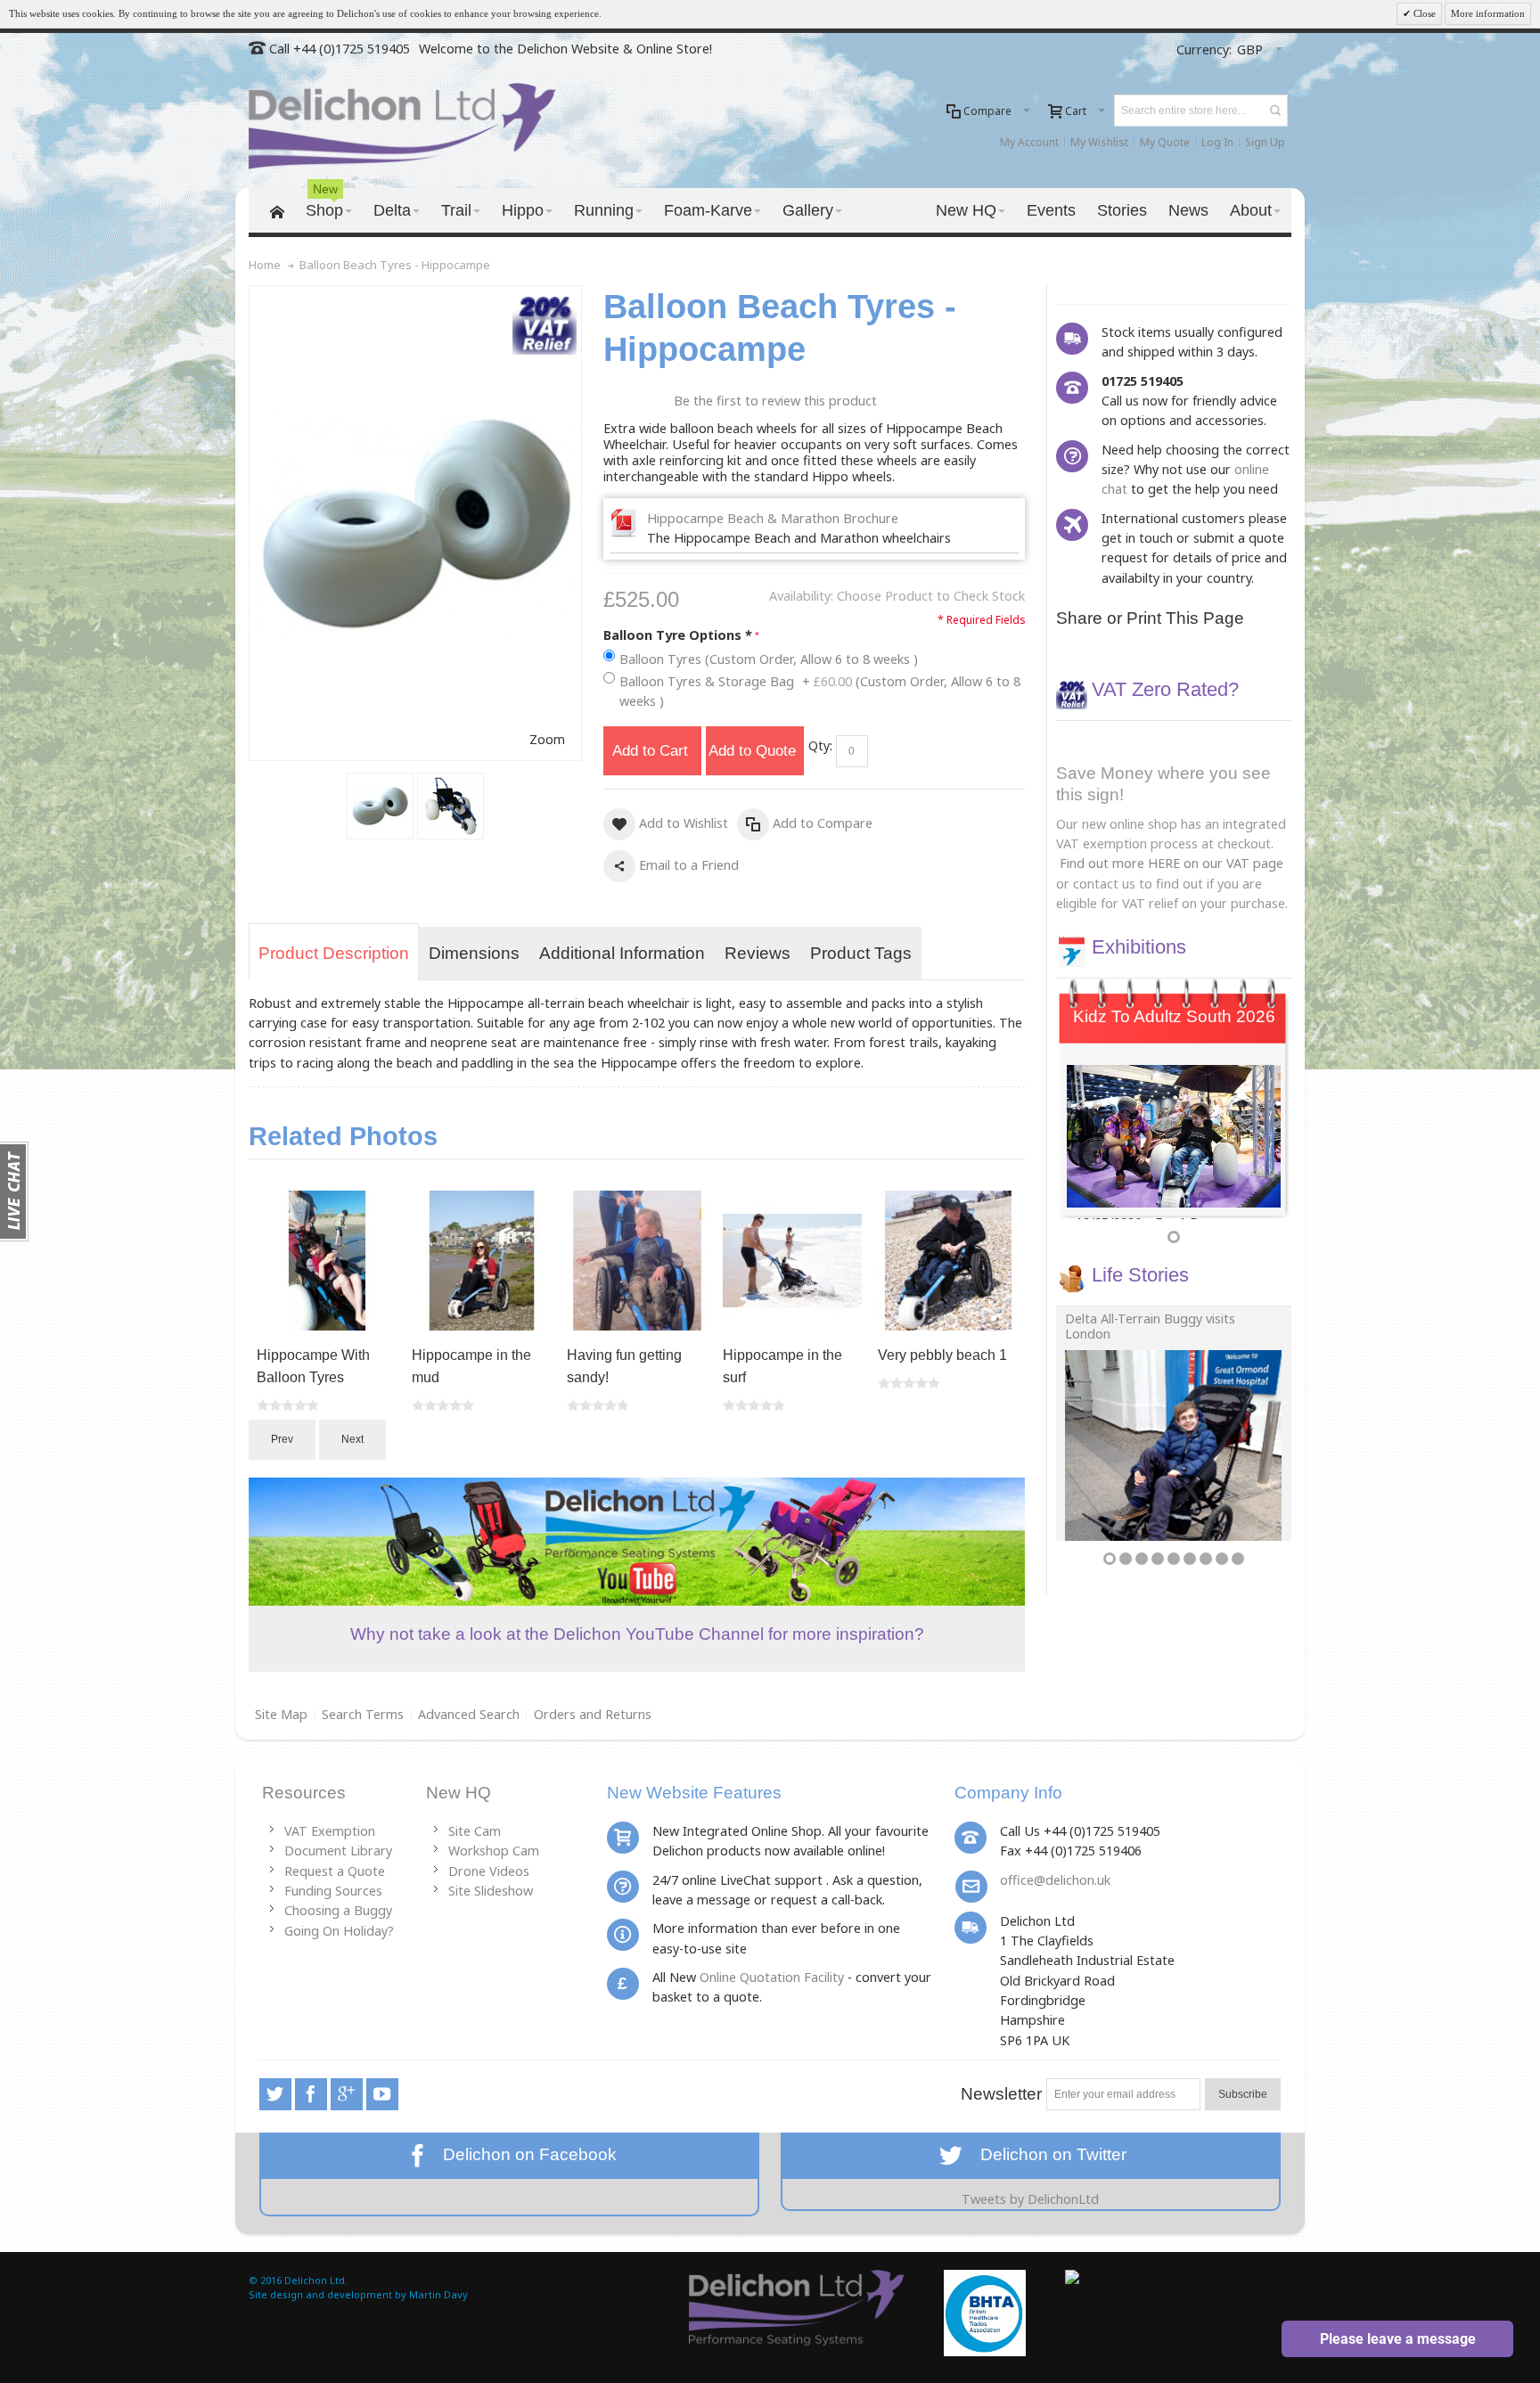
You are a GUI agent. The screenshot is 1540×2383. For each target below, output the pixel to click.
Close (1423, 13)
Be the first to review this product (775, 401)
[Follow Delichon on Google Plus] (348, 2094)
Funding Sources (333, 1891)
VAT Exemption (330, 1831)
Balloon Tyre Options (678, 635)
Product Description (334, 953)
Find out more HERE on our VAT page (1171, 863)
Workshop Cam (494, 1851)
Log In (1217, 142)
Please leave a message (1398, 2339)
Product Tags (861, 953)
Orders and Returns (593, 1714)
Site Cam (475, 1831)
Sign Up (1265, 142)
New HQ (459, 1793)
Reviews (758, 953)
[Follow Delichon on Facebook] (313, 2094)
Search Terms (363, 1714)
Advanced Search (469, 1714)
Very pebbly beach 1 (942, 1355)
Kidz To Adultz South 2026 (1174, 1016)
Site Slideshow (491, 1891)
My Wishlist (1099, 142)
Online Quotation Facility (772, 1977)
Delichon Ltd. (316, 2280)
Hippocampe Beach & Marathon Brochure (773, 518)
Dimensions (474, 953)
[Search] (1275, 111)
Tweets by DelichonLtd (1030, 2199)
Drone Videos (489, 1871)
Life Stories (1140, 1275)
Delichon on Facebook (525, 2154)
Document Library (338, 1851)
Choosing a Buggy (338, 1910)
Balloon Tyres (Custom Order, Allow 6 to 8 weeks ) (769, 659)
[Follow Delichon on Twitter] (277, 2094)
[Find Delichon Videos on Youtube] (382, 2094)
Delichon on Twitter (1047, 2154)
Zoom (547, 739)
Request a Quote (335, 1871)
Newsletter (1001, 2094)
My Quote (1165, 142)
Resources (304, 1793)
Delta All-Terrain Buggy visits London (1150, 1326)
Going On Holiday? (339, 1931)
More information (1488, 13)
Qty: (820, 745)
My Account (1029, 142)
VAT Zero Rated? (1165, 689)
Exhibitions (1139, 947)
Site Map (281, 1714)
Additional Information (622, 953)
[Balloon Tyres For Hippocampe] (380, 806)
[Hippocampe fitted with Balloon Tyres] (451, 806)
